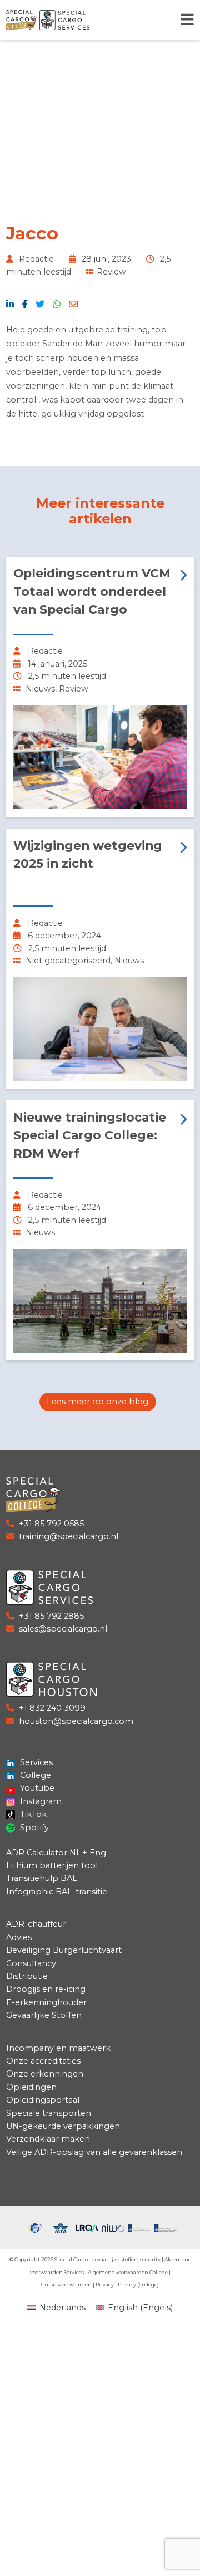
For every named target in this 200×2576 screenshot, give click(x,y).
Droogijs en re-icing (46, 1989)
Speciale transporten (49, 2113)
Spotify (33, 1828)
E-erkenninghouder (46, 2002)
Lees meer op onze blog (97, 1402)
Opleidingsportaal (43, 2100)
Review (111, 272)
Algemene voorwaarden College (128, 2272)
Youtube (36, 1788)
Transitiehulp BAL (42, 1878)
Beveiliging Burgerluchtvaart (64, 1950)
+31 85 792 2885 (51, 1616)
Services (35, 1762)
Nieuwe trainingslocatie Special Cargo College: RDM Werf (90, 1135)
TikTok (32, 1814)
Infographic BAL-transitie (57, 1892)
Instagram (40, 1801)
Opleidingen (31, 2087)
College (34, 1775)
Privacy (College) (138, 2284)
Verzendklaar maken (48, 2139)
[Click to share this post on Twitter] (40, 304)
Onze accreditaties (43, 2061)
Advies (19, 1937)
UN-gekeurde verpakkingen (63, 2126)
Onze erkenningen (45, 2074)
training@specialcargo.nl (69, 1536)
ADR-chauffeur (36, 1924)
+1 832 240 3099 (52, 1708)
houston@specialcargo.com (76, 1721)
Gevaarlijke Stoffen (44, 2015)
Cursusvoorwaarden (66, 2284)
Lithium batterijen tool (52, 1865)
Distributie (27, 1976)
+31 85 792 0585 (51, 1524)
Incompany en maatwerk (58, 2048)
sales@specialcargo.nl (63, 1629)
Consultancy (31, 1963)
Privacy (105, 2284)
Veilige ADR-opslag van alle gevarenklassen (94, 2152)
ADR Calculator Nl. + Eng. (57, 1853)
